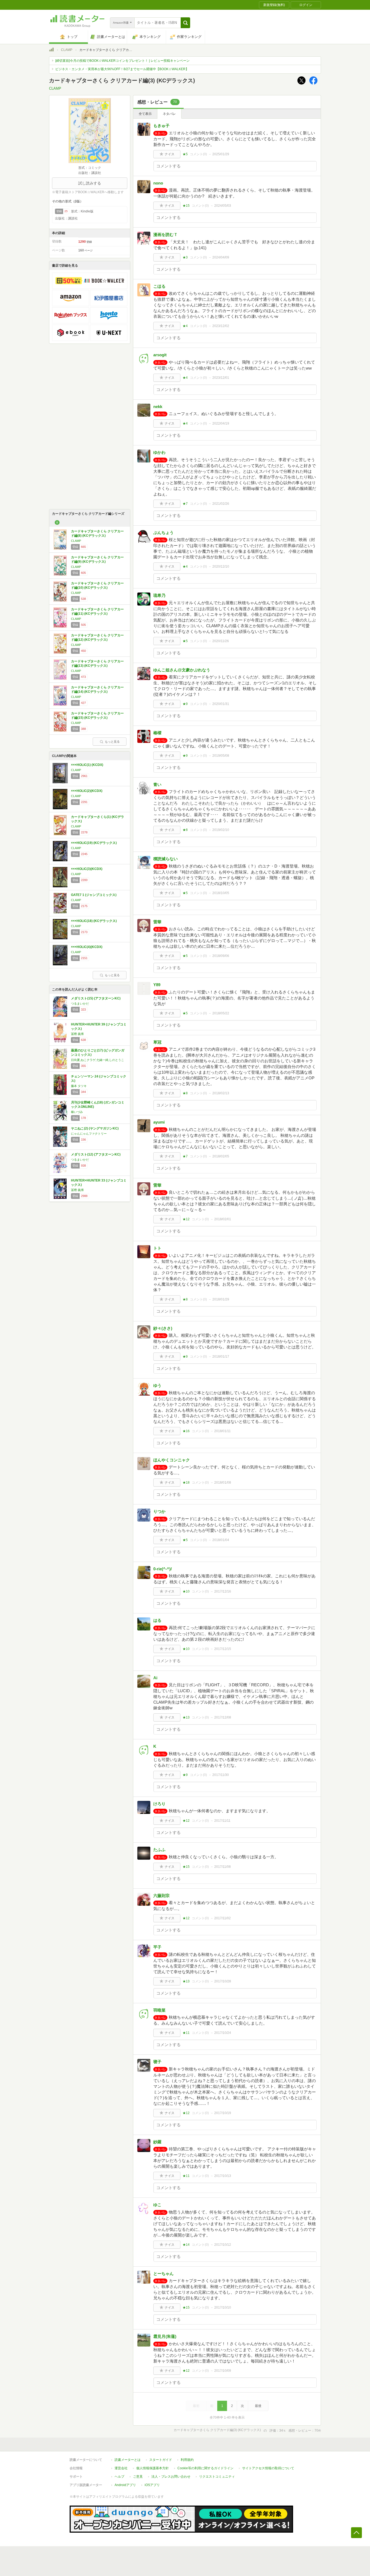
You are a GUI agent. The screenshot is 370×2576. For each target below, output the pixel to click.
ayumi (159, 1122)
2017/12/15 (223, 1649)
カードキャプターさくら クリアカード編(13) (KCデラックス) (97, 664)
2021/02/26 (221, 504)
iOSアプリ (152, 2485)
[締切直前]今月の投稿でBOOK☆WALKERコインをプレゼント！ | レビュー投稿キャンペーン (122, 61)
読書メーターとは (128, 2460)
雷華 (157, 922)
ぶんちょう (163, 533)
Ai (155, 1678)
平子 (157, 1947)
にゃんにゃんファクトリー (89, 1134)
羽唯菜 (159, 2010)
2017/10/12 (223, 2245)
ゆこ (157, 2205)
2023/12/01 (221, 378)
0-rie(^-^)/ (163, 1569)
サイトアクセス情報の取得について (268, 2468)
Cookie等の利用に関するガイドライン (205, 2468)
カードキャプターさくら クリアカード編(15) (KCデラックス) (97, 716)
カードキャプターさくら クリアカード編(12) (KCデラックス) (97, 637)
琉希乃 (159, 595)
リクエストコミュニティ (217, 2477)
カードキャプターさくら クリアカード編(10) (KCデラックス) (97, 585)
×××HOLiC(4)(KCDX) (87, 947)
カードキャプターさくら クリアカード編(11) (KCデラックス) (97, 611)
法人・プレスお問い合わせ (171, 2477)
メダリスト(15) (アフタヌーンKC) (96, 998)
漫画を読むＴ (165, 234)
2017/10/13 (223, 2176)
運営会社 (121, 2468)
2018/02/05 (221, 1156)
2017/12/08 (223, 1717)
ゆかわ (159, 452)
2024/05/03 (223, 206)
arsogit (160, 355)
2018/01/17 (221, 1357)
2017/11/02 (223, 1918)
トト (157, 1248)
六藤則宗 (161, 1896)
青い (157, 784)
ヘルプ (119, 2477)
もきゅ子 (161, 126)
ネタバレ (169, 114)
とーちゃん (163, 2274)
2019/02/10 (221, 830)
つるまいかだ (80, 1004)
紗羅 (157, 2142)
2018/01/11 (223, 1431)
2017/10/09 (223, 2371)
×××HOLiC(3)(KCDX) (87, 869)
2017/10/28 (223, 1981)
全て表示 (145, 114)
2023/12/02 (221, 326)
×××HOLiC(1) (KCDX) (87, 765)
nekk (158, 407)
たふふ (159, 1850)
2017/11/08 (223, 1867)
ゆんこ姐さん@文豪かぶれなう (182, 670)
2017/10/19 (223, 2113)
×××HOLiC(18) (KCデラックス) (94, 921)
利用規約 (187, 2460)
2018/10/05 (221, 893)
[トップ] (51, 50)
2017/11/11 (222, 1821)
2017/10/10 (223, 2308)
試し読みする (90, 183)
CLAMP (67, 50)
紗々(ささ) (163, 1328)
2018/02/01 (223, 1219)
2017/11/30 (221, 1775)
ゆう (157, 1385)
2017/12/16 (223, 1591)
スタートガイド (161, 2460)
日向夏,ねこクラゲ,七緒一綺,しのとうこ (98, 1060)
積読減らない (165, 859)
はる (157, 1620)
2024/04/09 (221, 257)
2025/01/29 (221, 154)
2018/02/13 (221, 1093)
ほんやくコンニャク (172, 1460)
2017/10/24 (223, 2033)
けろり (159, 1804)
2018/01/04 (221, 1540)
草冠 (157, 1042)
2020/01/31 (221, 704)
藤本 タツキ (79, 1086)
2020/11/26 (221, 641)
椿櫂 (157, 733)
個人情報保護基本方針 (152, 2468)
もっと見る (112, 742)
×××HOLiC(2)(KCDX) (87, 791)
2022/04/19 (221, 423)
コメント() (198, 154)
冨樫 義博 (77, 1034)
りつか (159, 1511)
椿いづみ (77, 1112)
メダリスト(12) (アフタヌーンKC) (96, 1154)
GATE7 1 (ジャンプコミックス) (94, 895)
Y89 (157, 985)
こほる (159, 286)
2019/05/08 (221, 756)
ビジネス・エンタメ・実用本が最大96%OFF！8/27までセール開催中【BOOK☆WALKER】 (122, 69)
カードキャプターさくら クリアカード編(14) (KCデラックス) (97, 690)
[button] (185, 23)
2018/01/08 (223, 1483)
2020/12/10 (221, 567)
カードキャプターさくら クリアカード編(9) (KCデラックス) (97, 559)
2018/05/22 (221, 1013)
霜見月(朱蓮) (165, 2336)
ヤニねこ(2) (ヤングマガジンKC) (95, 1128)
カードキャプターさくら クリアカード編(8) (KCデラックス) (97, 533)
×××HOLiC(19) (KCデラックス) (94, 843)
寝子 (157, 2062)
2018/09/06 (221, 956)
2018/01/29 (221, 1299)
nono (158, 183)
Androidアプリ (125, 2485)
